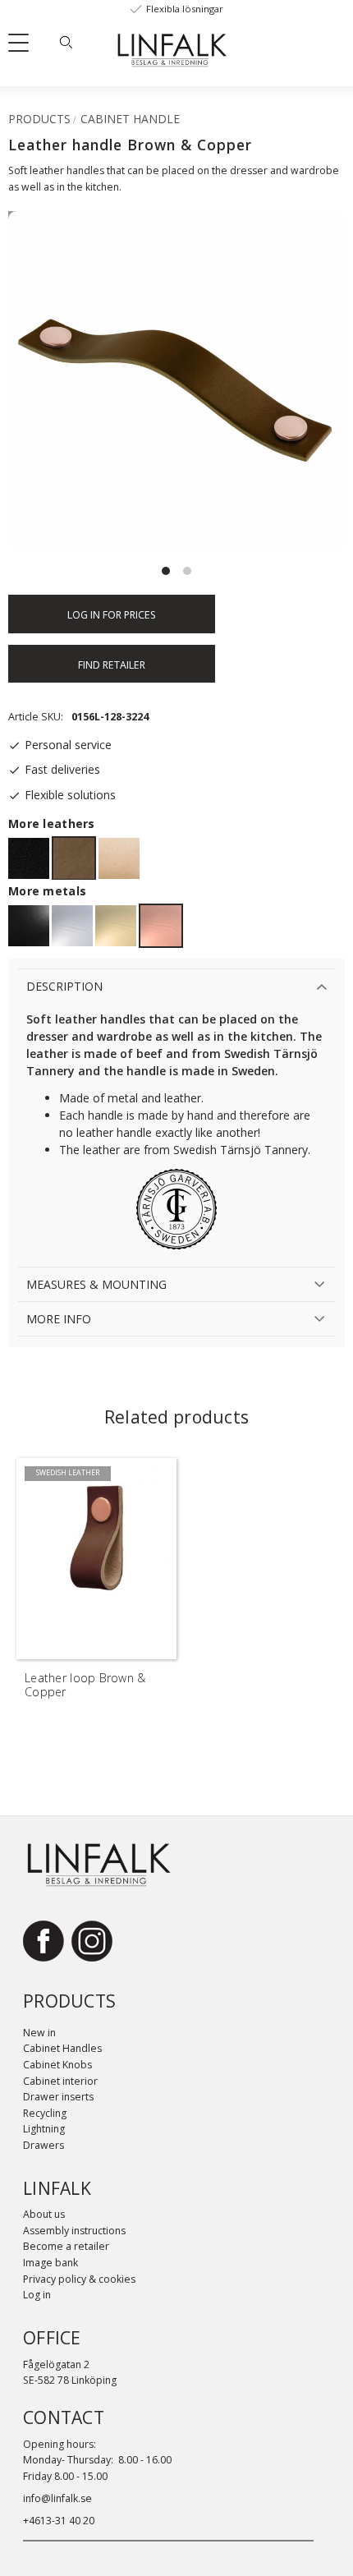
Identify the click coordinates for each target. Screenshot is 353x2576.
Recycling (45, 2113)
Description (64, 986)
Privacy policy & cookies (79, 2279)
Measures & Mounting (96, 1284)
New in (39, 2033)
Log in (37, 2295)
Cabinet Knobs (57, 2065)
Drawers (44, 2145)
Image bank (50, 2263)
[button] (25, 46)
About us (44, 2214)
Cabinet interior (60, 2081)
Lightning (44, 2129)
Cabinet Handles (62, 2048)
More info (59, 1319)
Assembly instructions (74, 2231)
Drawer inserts (58, 2097)
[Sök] (66, 42)
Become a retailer (66, 2246)
